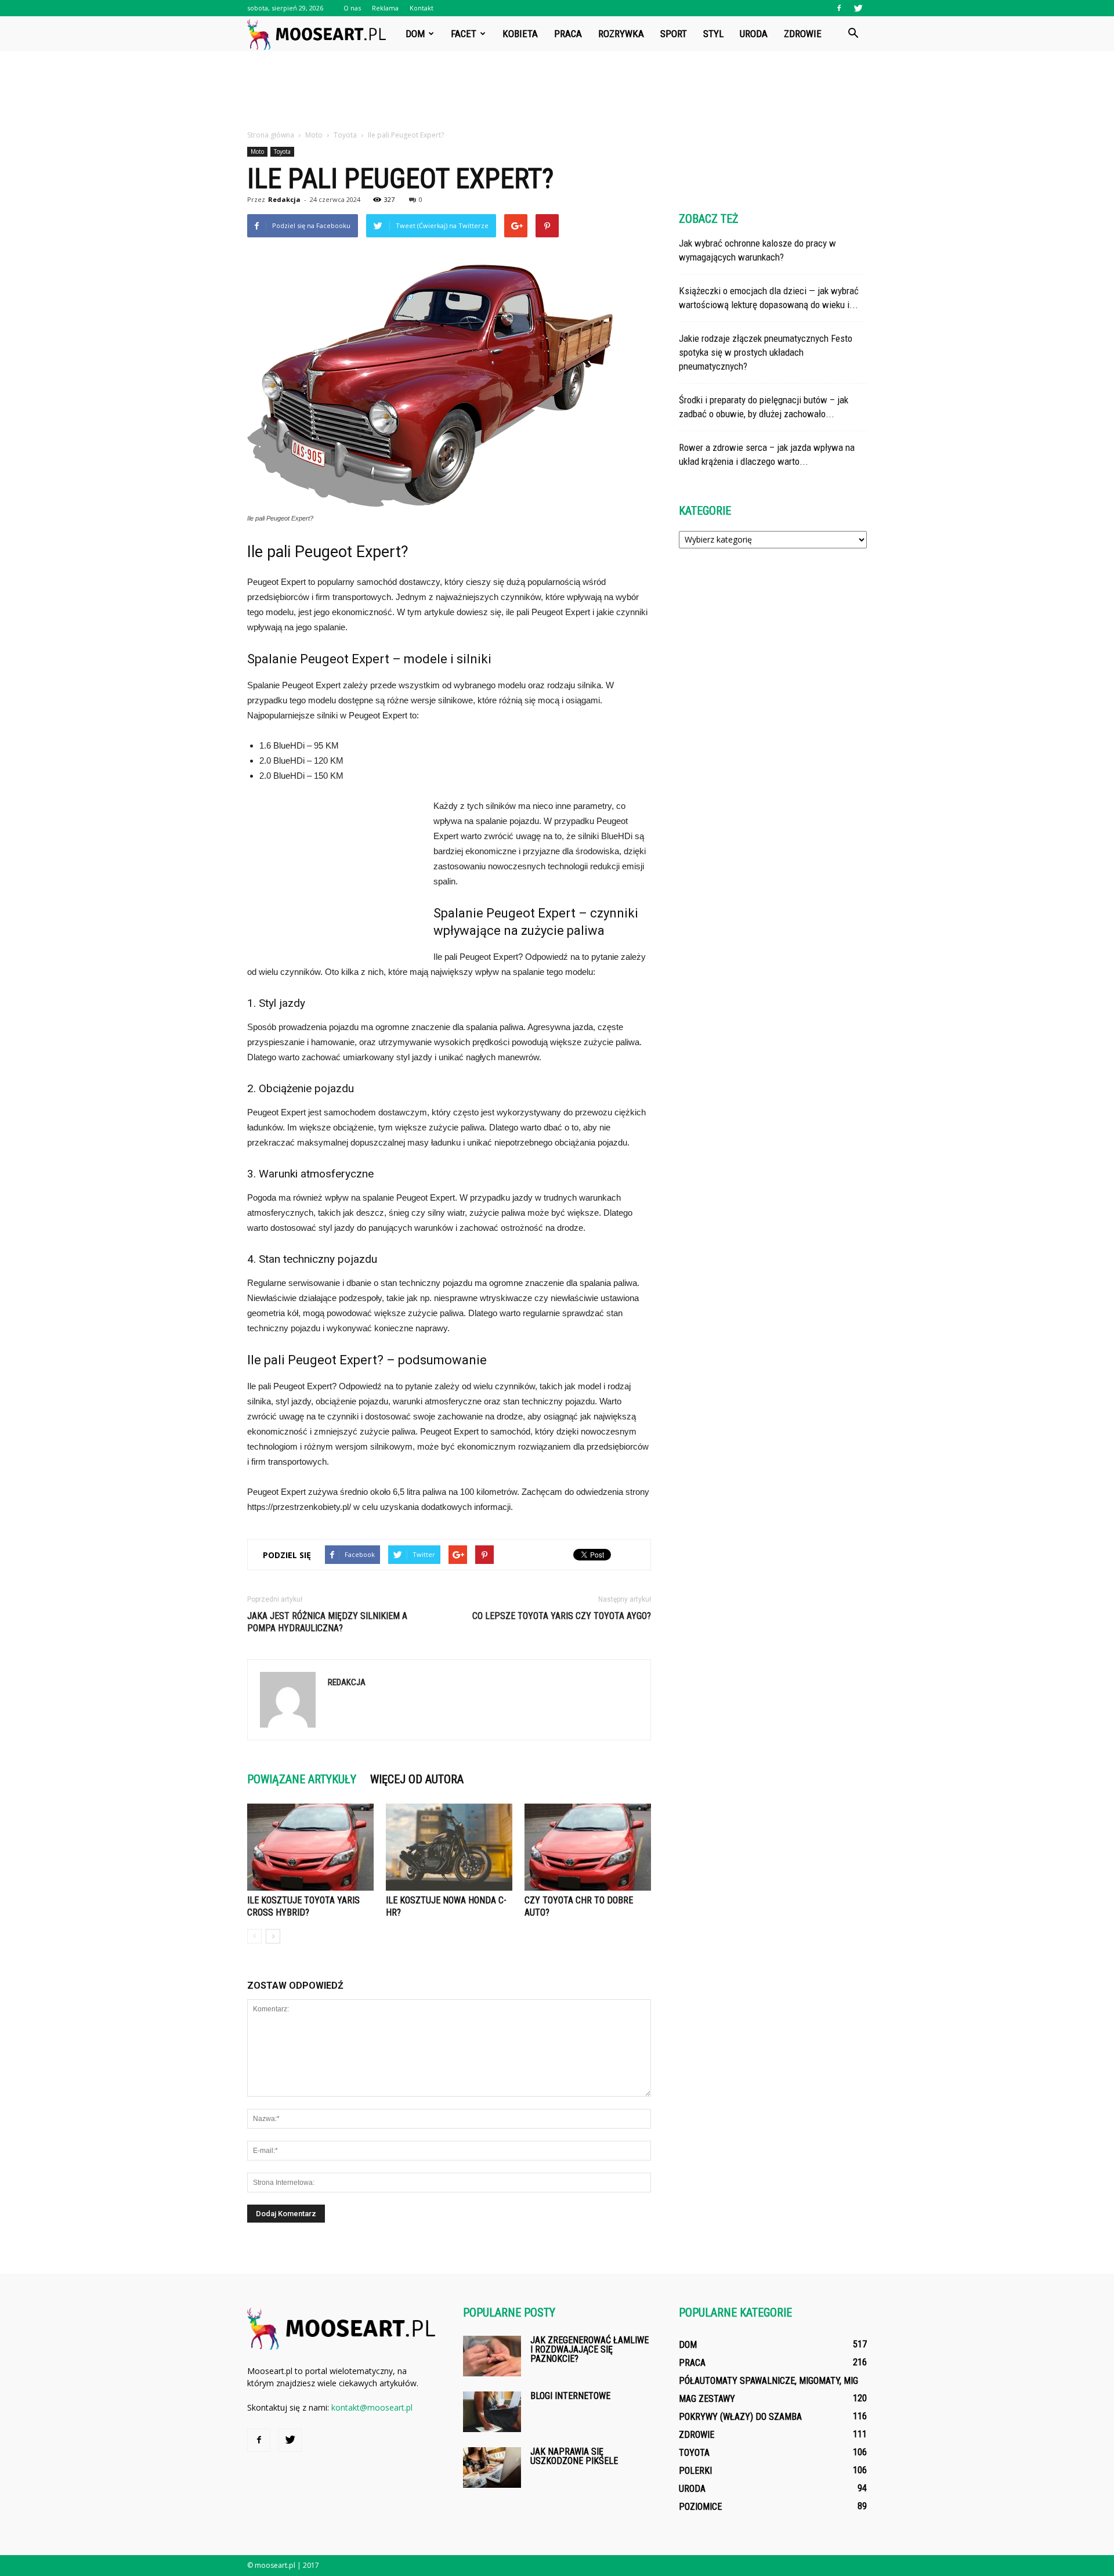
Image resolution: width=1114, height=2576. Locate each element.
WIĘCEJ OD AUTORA (417, 1779)
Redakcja (284, 199)
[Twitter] (858, 8)
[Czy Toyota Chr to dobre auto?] (588, 1847)
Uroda (754, 34)
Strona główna (271, 135)
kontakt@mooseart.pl (372, 2407)
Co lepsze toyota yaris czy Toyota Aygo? (562, 1616)
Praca (568, 34)
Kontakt (422, 8)
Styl (713, 34)
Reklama (385, 8)
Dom (415, 34)
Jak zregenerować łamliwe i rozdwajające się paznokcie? (589, 2349)
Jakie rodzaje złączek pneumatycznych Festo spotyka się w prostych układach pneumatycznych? (766, 352)
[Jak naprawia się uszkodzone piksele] (492, 2467)
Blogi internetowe (570, 2396)
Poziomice (700, 2507)
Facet (464, 34)
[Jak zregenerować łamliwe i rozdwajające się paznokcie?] (492, 2356)
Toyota (282, 151)
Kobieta (520, 34)
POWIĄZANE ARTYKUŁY (302, 1779)
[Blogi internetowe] (492, 2412)
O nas (352, 8)
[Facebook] (839, 8)
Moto (257, 151)
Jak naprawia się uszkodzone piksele (574, 2456)
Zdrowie (803, 34)
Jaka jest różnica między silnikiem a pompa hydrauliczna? (327, 1622)
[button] (853, 34)
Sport (674, 34)
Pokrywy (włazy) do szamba (740, 2417)
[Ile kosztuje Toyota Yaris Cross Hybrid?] (310, 1847)
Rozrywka (621, 34)
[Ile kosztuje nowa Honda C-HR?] (449, 1847)
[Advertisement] (557, 91)
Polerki (695, 2471)
